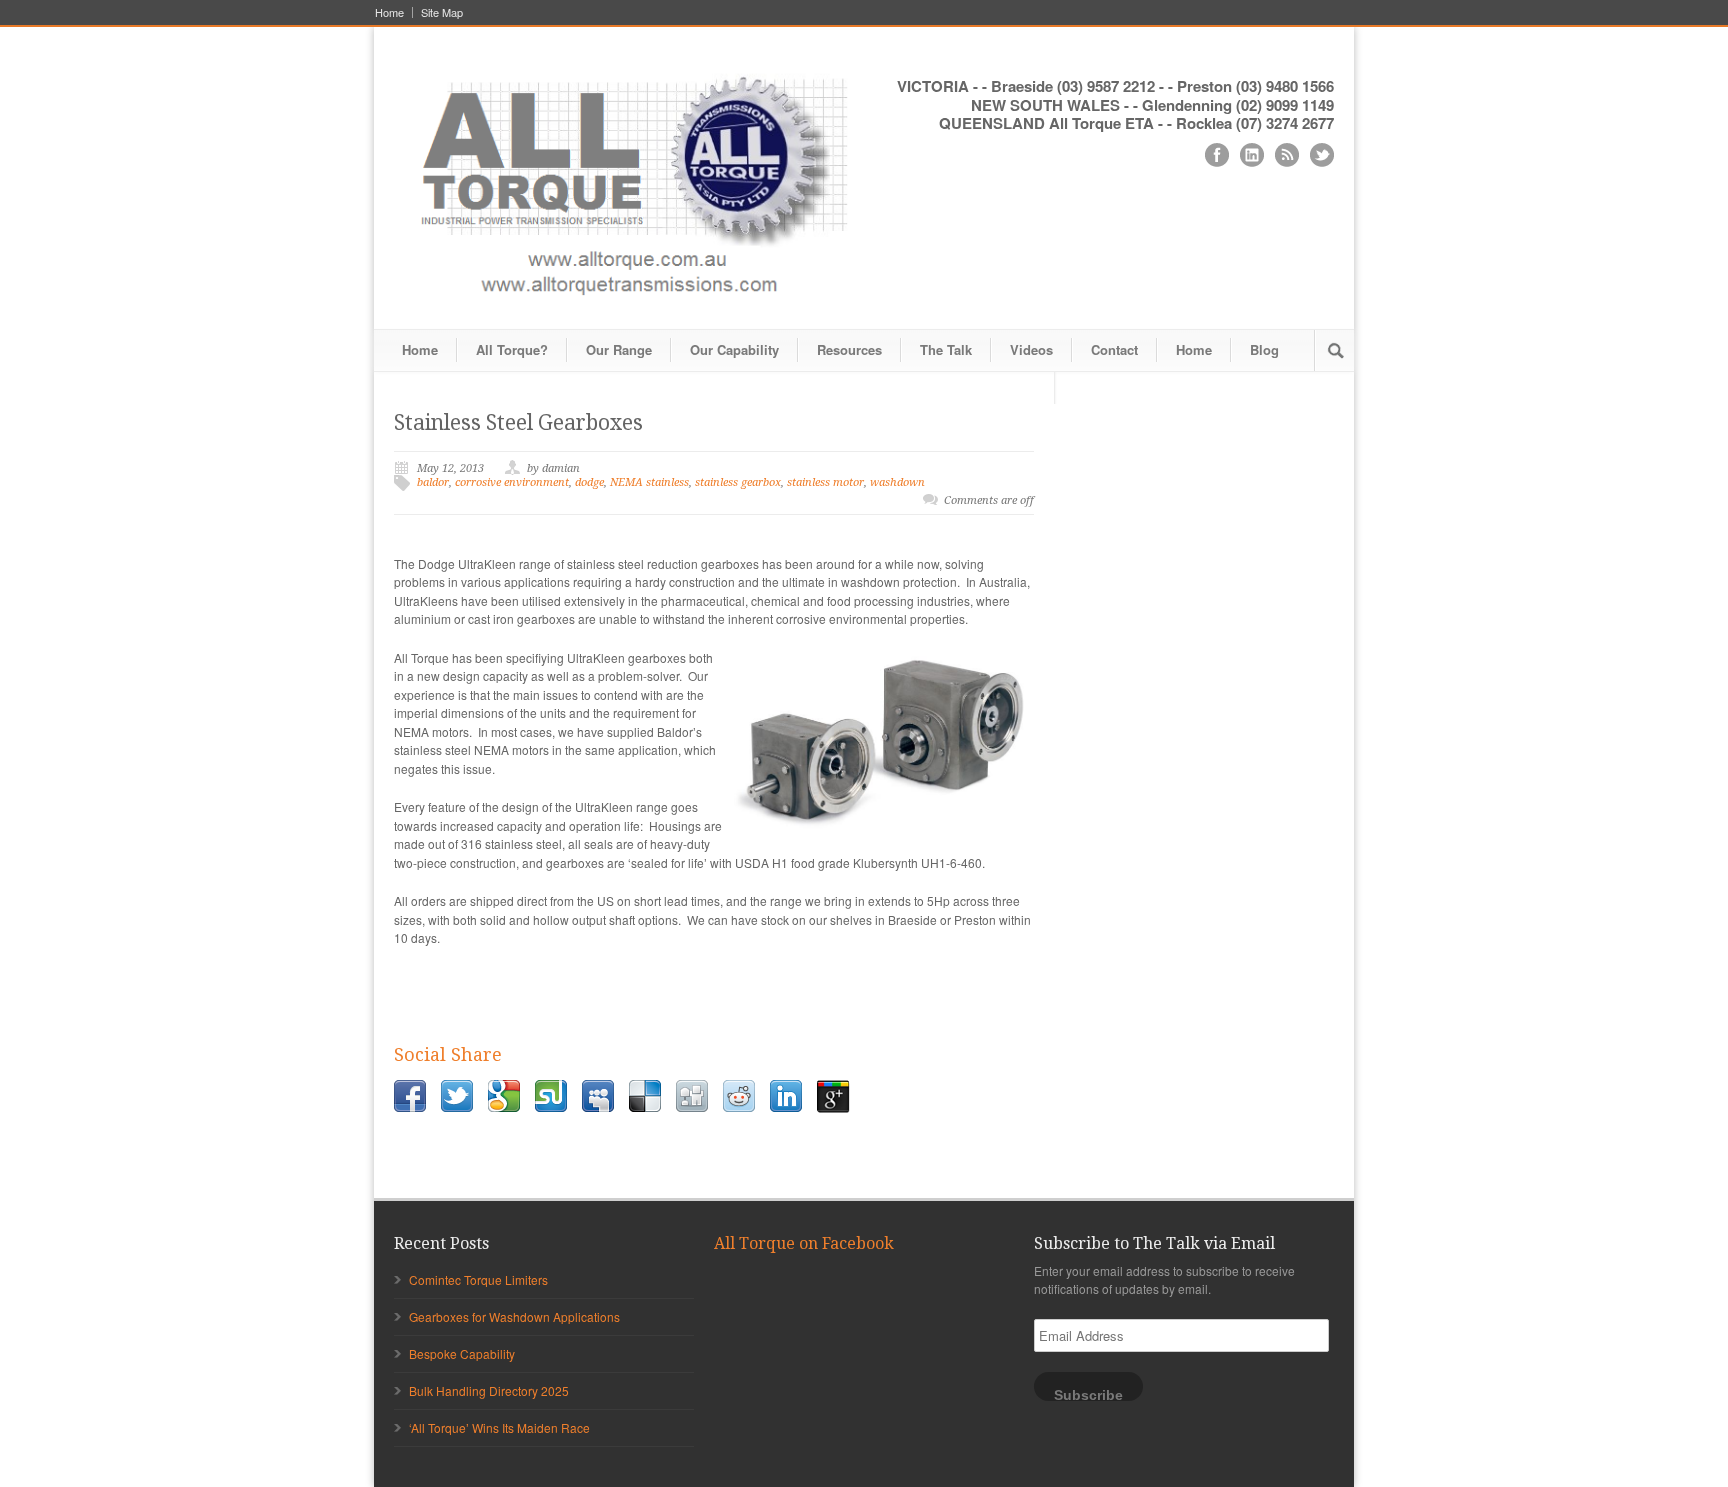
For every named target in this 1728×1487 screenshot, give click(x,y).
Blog (1264, 349)
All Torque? (512, 349)
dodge (589, 482)
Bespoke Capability (462, 1353)
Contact (1114, 349)
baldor (433, 482)
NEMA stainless (649, 482)
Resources (849, 349)
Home (389, 12)
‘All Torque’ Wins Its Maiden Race (499, 1427)
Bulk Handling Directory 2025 (489, 1390)
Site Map (442, 12)
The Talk (946, 349)
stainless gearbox (738, 482)
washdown (897, 482)
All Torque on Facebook (804, 1243)
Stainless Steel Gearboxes (518, 422)
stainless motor (825, 482)
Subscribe (1088, 1394)
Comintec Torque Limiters (478, 1279)
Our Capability (734, 349)
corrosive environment (512, 482)
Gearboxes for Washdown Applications (514, 1316)
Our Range (619, 349)
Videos (1031, 349)
